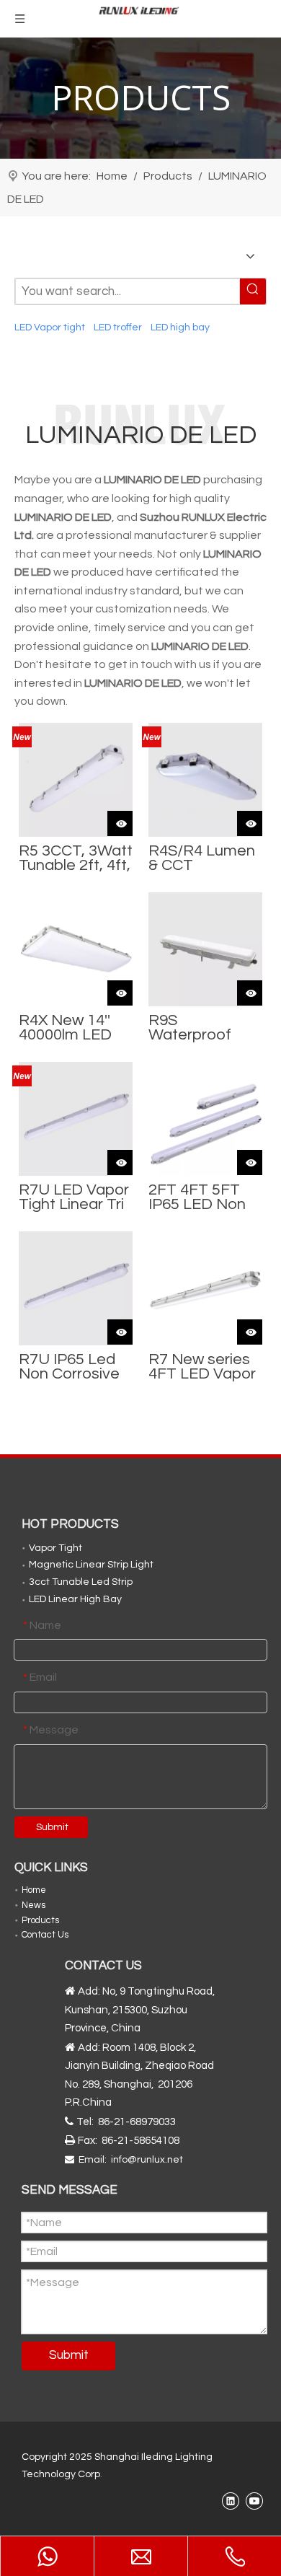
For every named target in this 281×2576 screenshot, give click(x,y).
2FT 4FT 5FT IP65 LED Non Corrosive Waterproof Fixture (197, 1197)
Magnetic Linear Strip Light (91, 1565)
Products (40, 1920)
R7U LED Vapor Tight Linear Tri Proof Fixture (74, 1197)
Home (34, 1890)
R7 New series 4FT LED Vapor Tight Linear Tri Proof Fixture (202, 1367)
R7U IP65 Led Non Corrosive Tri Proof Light (69, 1367)
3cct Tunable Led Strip (81, 1582)
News (34, 1905)
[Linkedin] (230, 2501)
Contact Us (45, 1935)
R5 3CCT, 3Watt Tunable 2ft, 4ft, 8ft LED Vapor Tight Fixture (76, 858)
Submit (52, 1827)
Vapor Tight (55, 1548)
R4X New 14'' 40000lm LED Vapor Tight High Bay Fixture (65, 1028)
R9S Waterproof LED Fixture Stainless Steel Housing (201, 1028)
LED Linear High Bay (75, 1599)
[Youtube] (254, 2501)
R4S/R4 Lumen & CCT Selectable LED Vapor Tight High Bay (203, 858)
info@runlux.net (147, 2160)
